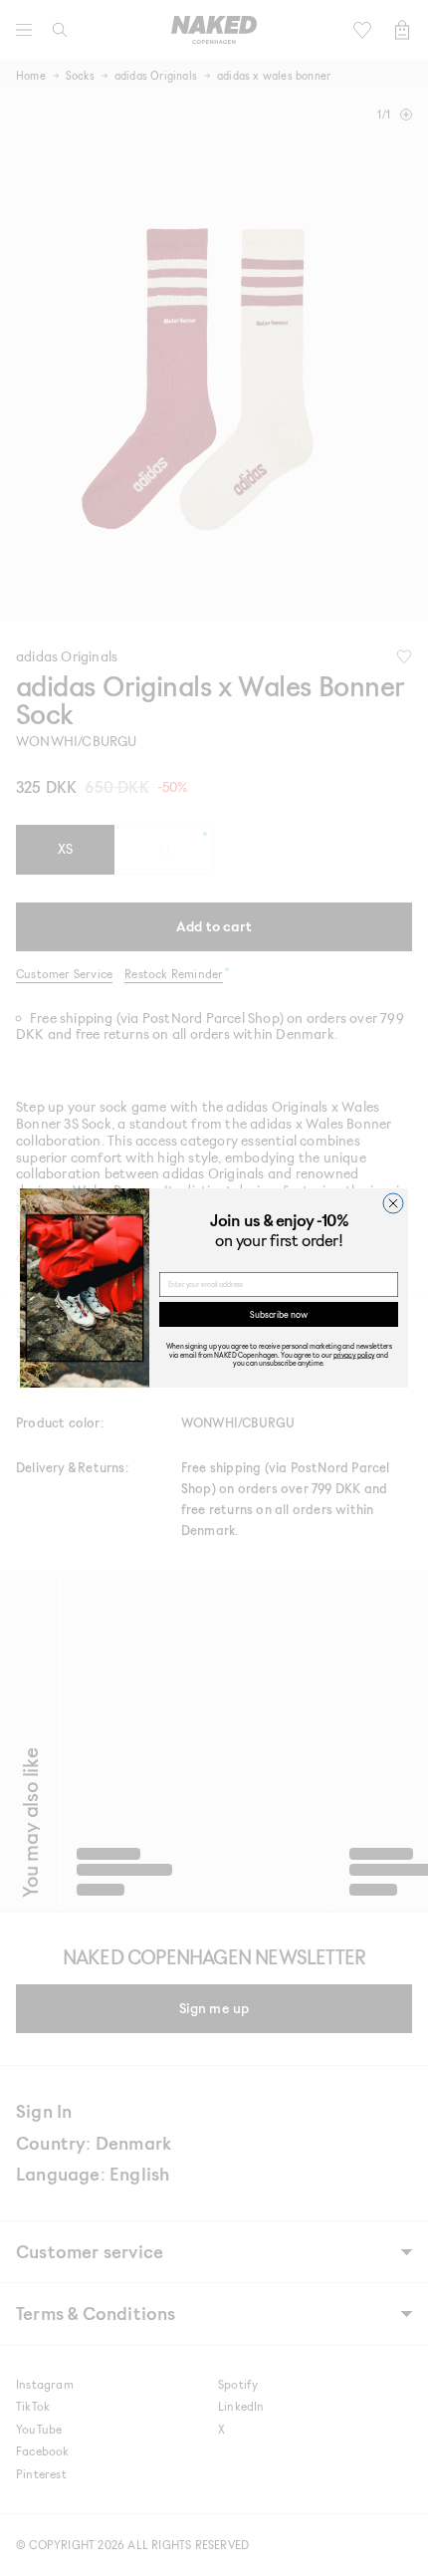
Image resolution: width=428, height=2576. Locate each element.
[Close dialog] (393, 1203)
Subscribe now (279, 1314)
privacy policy (354, 1354)
